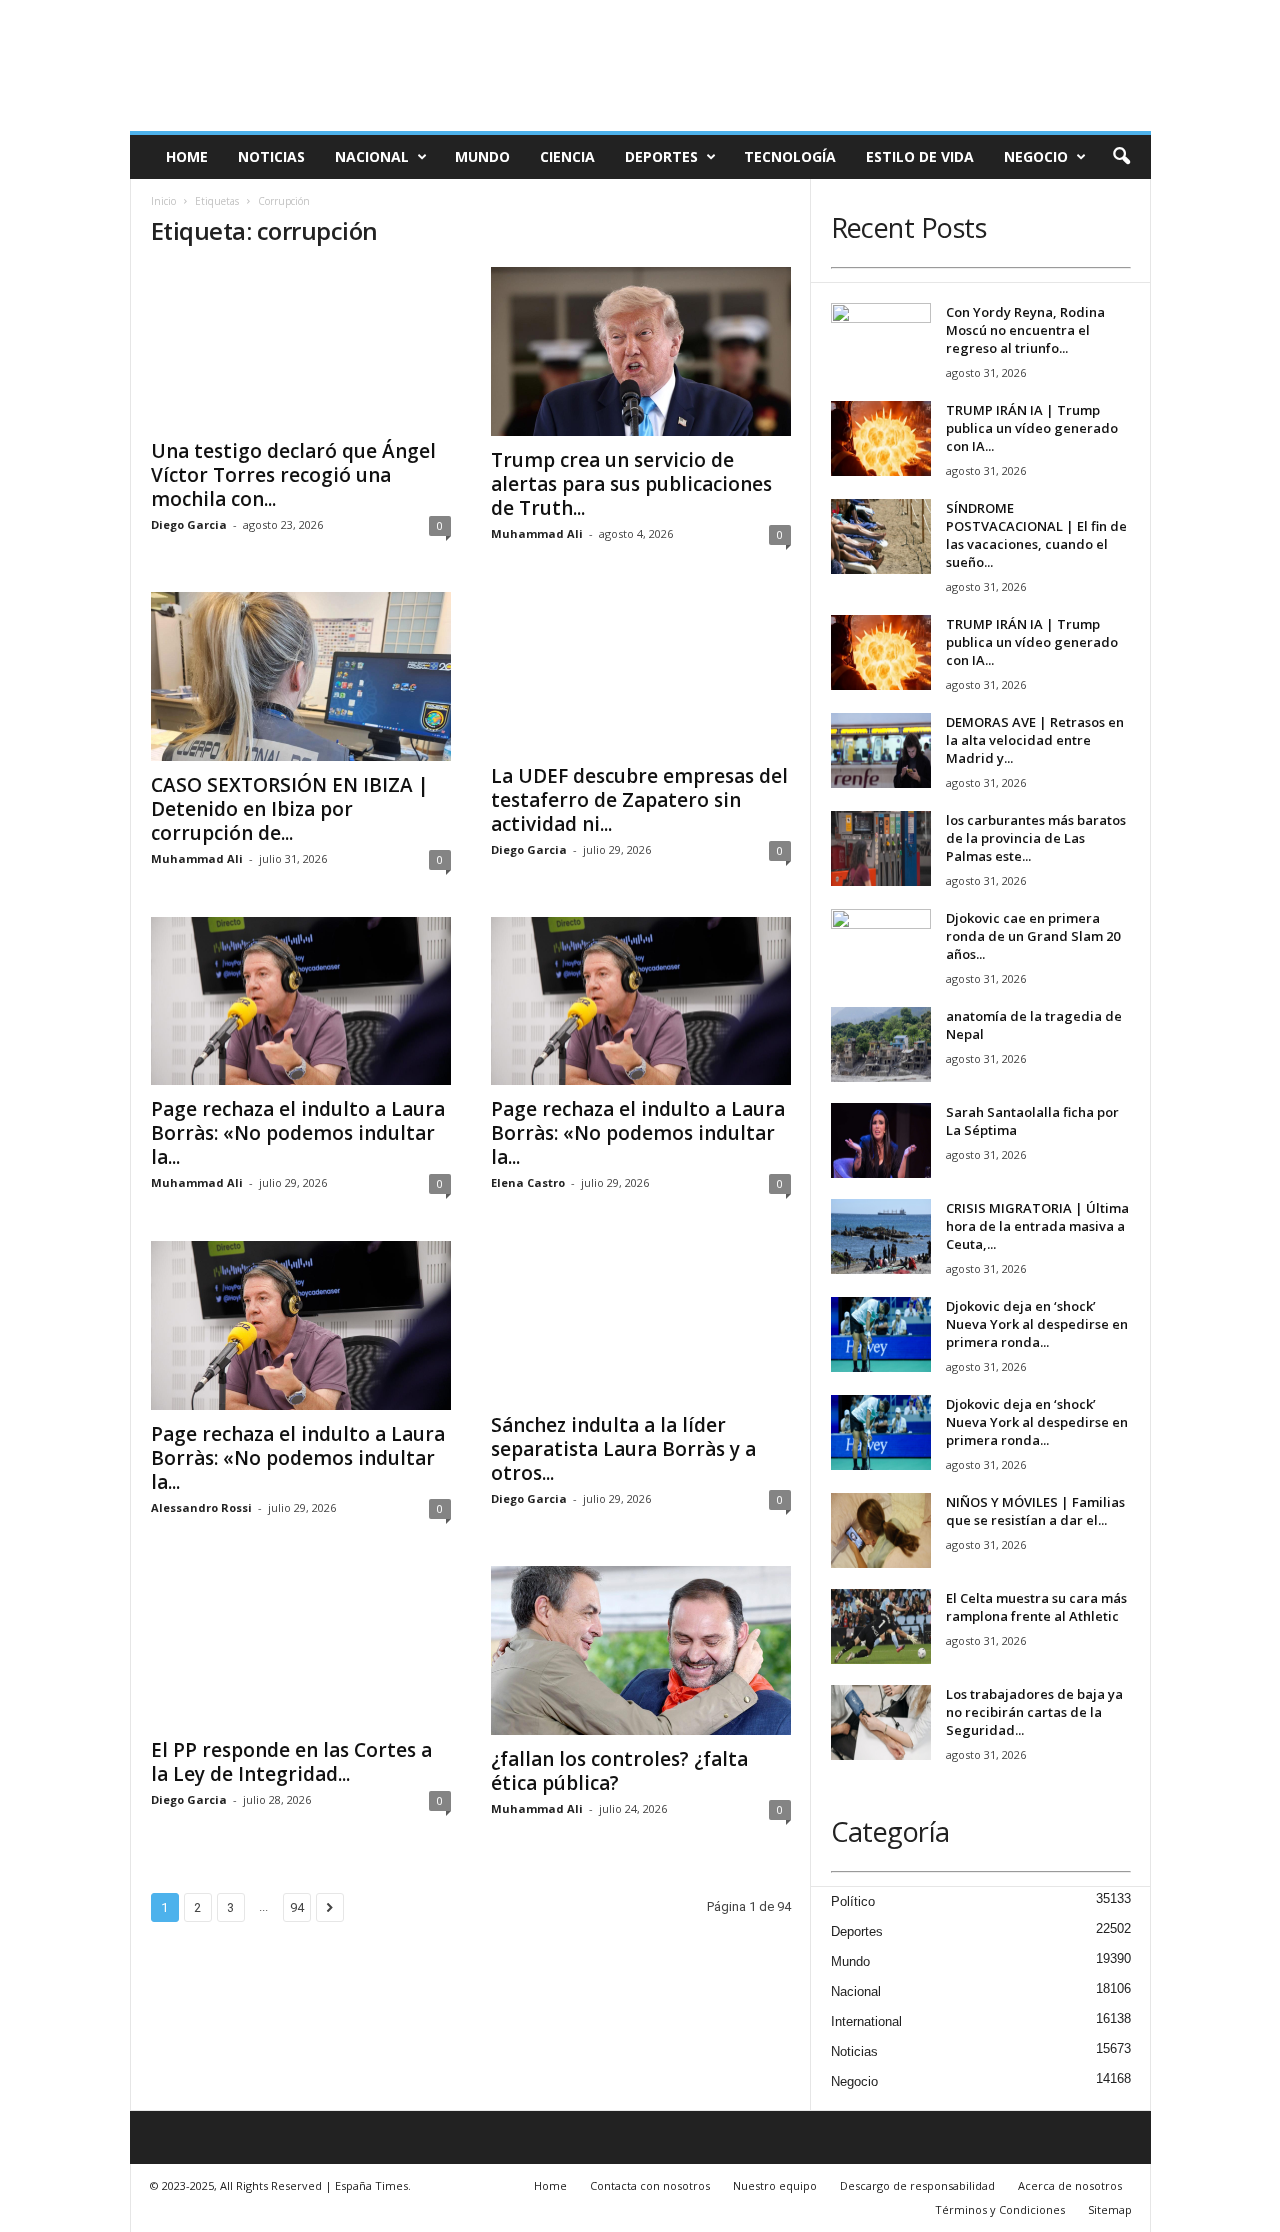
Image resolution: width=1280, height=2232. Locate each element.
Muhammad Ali (537, 533)
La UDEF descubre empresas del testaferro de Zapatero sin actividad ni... (639, 800)
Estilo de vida (920, 156)
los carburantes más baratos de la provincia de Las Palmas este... (1036, 838)
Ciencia (567, 156)
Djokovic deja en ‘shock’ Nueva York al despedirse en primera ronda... (1037, 1324)
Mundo (482, 156)
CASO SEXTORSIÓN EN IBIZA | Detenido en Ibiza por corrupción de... (290, 809)
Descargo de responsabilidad (917, 2185)
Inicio (163, 201)
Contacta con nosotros (650, 2185)
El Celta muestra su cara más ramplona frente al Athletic (1036, 1607)
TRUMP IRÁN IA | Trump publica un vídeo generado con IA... (1032, 428)
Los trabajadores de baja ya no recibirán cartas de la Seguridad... (1034, 1712)
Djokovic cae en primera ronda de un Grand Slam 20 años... (1033, 936)
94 (297, 1907)
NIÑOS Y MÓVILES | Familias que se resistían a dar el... (1035, 1511)
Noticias (271, 156)
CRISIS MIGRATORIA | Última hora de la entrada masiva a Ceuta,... (1037, 1226)
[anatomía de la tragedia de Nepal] (881, 1044)
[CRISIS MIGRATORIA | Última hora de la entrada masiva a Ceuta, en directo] (881, 1236)
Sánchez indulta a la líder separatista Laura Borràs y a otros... (623, 1449)
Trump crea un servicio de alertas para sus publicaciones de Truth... (631, 484)
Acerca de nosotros (1070, 2185)
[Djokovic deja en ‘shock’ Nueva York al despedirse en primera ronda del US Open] (881, 1334)
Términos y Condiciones (1000, 2209)
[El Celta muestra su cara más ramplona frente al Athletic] (881, 1626)
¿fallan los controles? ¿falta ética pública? (619, 1771)
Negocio (1036, 156)
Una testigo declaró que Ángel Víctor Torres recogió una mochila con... (293, 475)
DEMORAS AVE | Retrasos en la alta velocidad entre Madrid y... (1035, 740)
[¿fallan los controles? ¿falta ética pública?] (641, 1650)
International (866, 2021)
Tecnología (790, 156)
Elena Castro (528, 1182)
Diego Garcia (189, 524)
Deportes (661, 156)
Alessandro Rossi (201, 1507)
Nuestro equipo (775, 2185)
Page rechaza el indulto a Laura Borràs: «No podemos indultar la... (298, 1133)
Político (853, 1901)
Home (187, 156)
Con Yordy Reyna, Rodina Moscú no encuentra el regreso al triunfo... (1025, 330)
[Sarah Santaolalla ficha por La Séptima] (881, 1140)
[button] (1121, 157)
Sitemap (1110, 2209)
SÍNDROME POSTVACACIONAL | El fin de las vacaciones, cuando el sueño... (1036, 535)
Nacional (372, 156)
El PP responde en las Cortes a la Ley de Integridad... (291, 1762)
